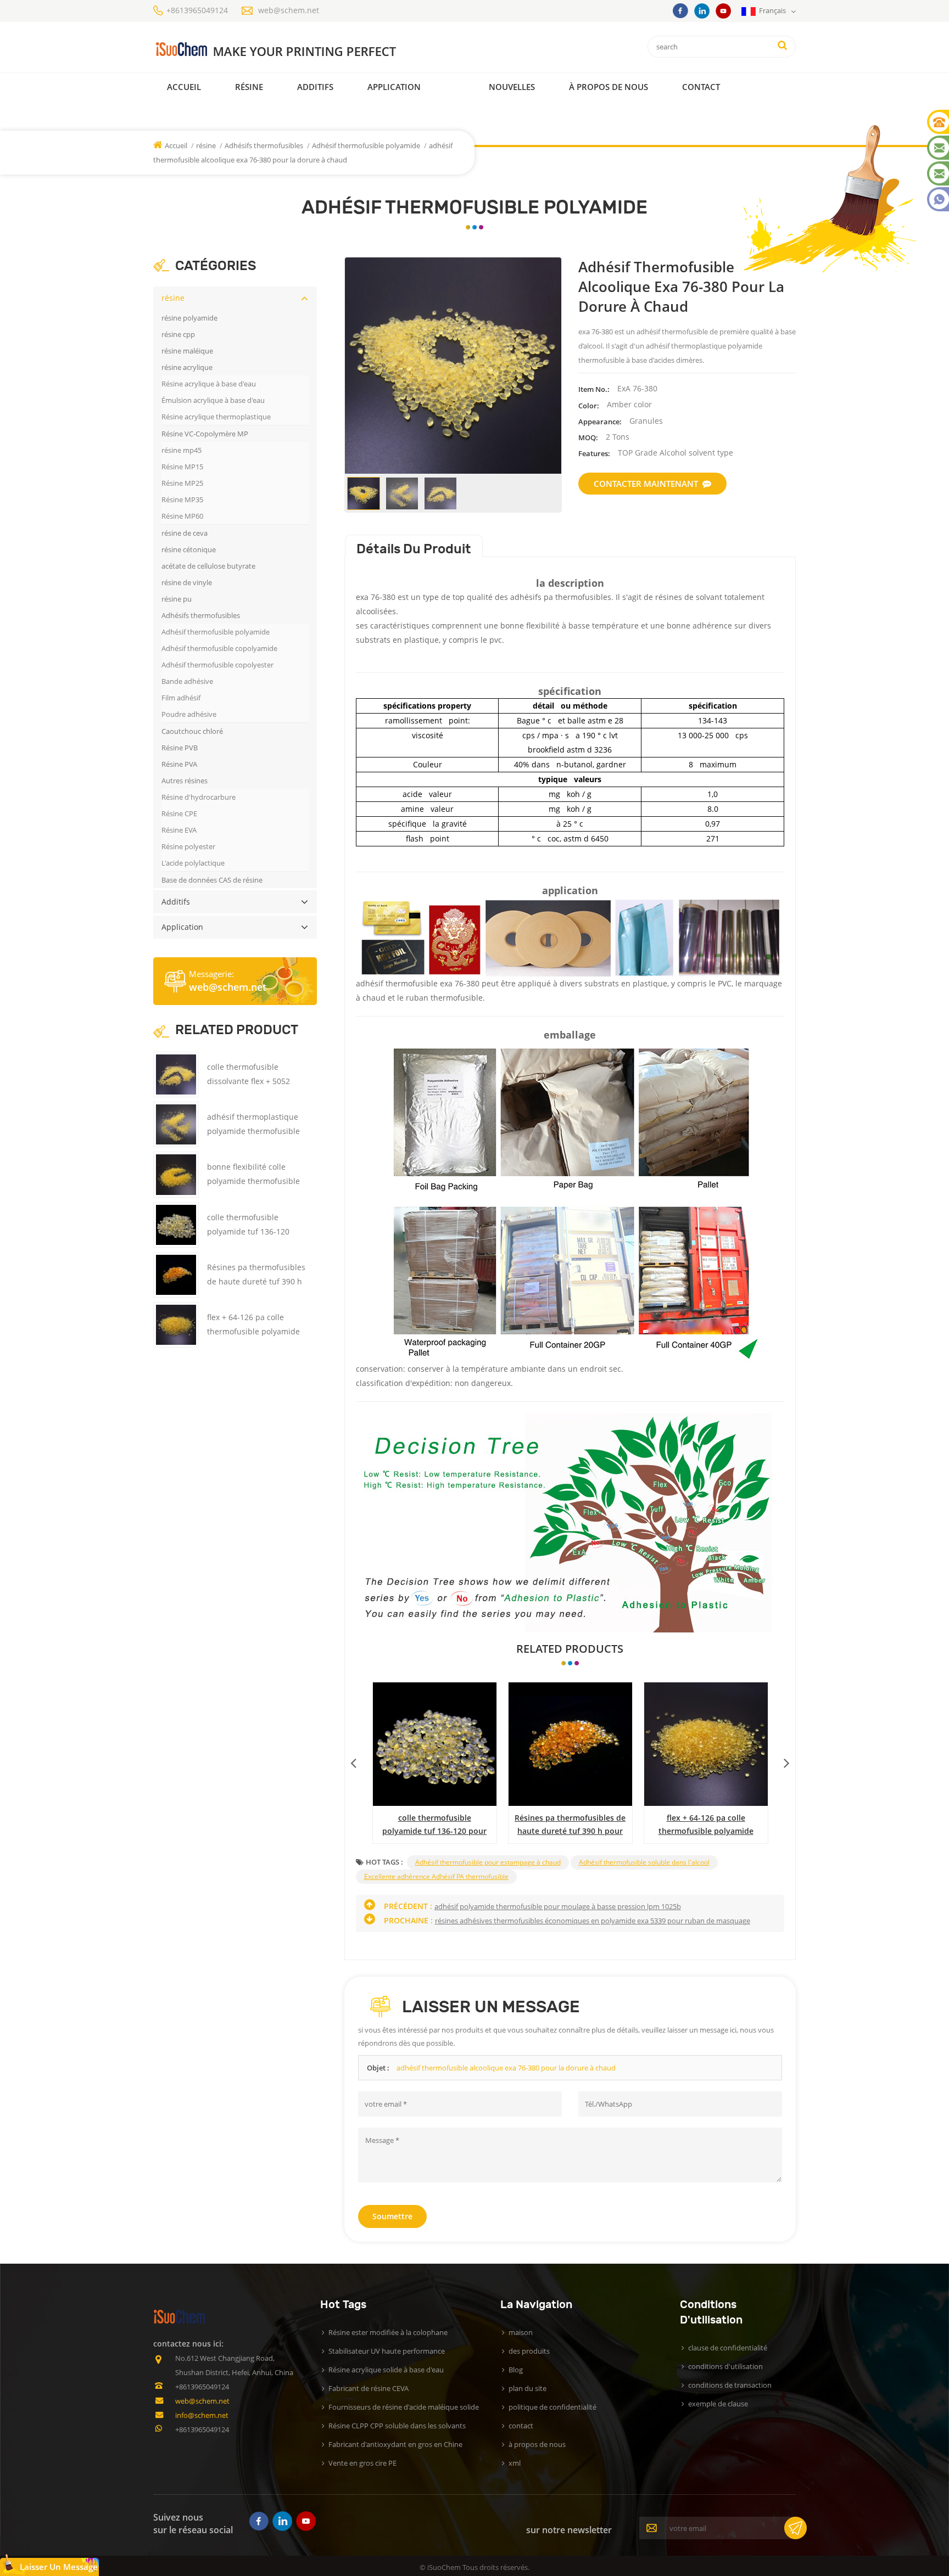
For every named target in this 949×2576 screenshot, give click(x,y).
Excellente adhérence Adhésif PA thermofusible (436, 1876)
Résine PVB (180, 748)
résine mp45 (182, 450)
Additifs (315, 87)
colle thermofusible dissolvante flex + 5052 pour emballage (435, 1825)
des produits (529, 2351)
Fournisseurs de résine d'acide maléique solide (404, 2407)
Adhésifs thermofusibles (265, 145)
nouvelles (512, 87)
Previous (354, 1760)
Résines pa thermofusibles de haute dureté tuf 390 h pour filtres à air (256, 1281)
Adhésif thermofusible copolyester (217, 665)
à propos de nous (537, 2444)
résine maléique (187, 351)
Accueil (184, 87)
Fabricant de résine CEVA (369, 2388)
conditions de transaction (730, 2385)
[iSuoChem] (298, 50)
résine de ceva (185, 533)
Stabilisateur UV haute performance (387, 2351)
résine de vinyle (187, 582)
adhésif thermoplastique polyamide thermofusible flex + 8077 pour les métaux (570, 1825)
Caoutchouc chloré (192, 731)
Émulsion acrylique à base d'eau (213, 400)
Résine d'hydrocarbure (199, 797)
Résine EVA (179, 830)
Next (786, 1760)
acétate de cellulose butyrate (208, 566)
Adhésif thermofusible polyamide (367, 145)
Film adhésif (181, 698)
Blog (516, 2370)
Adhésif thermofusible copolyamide (219, 648)
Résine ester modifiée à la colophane (388, 2332)
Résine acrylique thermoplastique (216, 417)
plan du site (527, 2388)
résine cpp (178, 334)
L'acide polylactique (193, 863)
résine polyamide (189, 318)
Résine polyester (188, 846)
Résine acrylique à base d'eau (209, 384)
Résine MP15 (182, 467)
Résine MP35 (182, 500)
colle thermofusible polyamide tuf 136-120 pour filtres (248, 1231)
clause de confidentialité (728, 2348)
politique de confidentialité (552, 2407)
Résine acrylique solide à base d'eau (386, 2370)
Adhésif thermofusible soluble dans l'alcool (644, 1862)
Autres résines (185, 781)
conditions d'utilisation (725, 2366)
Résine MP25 (182, 483)
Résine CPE (179, 813)
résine (249, 87)
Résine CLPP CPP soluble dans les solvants (397, 2426)
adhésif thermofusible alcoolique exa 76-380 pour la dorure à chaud (506, 2068)
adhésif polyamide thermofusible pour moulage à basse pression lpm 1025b (558, 1906)
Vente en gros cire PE (362, 2463)
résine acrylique (187, 367)
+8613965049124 (197, 10)
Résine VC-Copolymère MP (205, 434)
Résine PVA (179, 764)
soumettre (392, 2216)
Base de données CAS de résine (212, 880)
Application (394, 87)
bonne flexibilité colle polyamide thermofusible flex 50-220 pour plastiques (706, 1825)
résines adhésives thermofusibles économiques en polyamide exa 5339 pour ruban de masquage (593, 1921)
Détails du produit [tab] (414, 549)
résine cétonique (189, 549)
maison (521, 2332)
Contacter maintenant (646, 484)
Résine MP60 (182, 516)
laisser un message (59, 2567)
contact (701, 87)
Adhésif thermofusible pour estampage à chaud (488, 1862)
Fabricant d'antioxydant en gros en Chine (395, 2444)
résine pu (177, 599)
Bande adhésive (187, 681)
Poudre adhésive (189, 714)
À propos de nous (609, 87)
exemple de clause (718, 2404)
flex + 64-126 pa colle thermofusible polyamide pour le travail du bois (253, 1331)
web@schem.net (289, 10)
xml (515, 2463)
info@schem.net (202, 2415)
